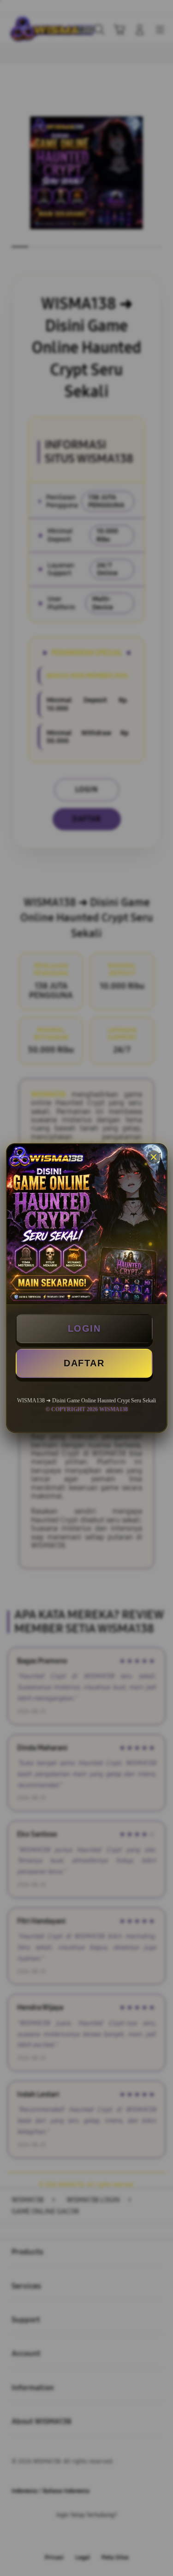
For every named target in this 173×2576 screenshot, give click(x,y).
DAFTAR (84, 1363)
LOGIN (84, 1328)
